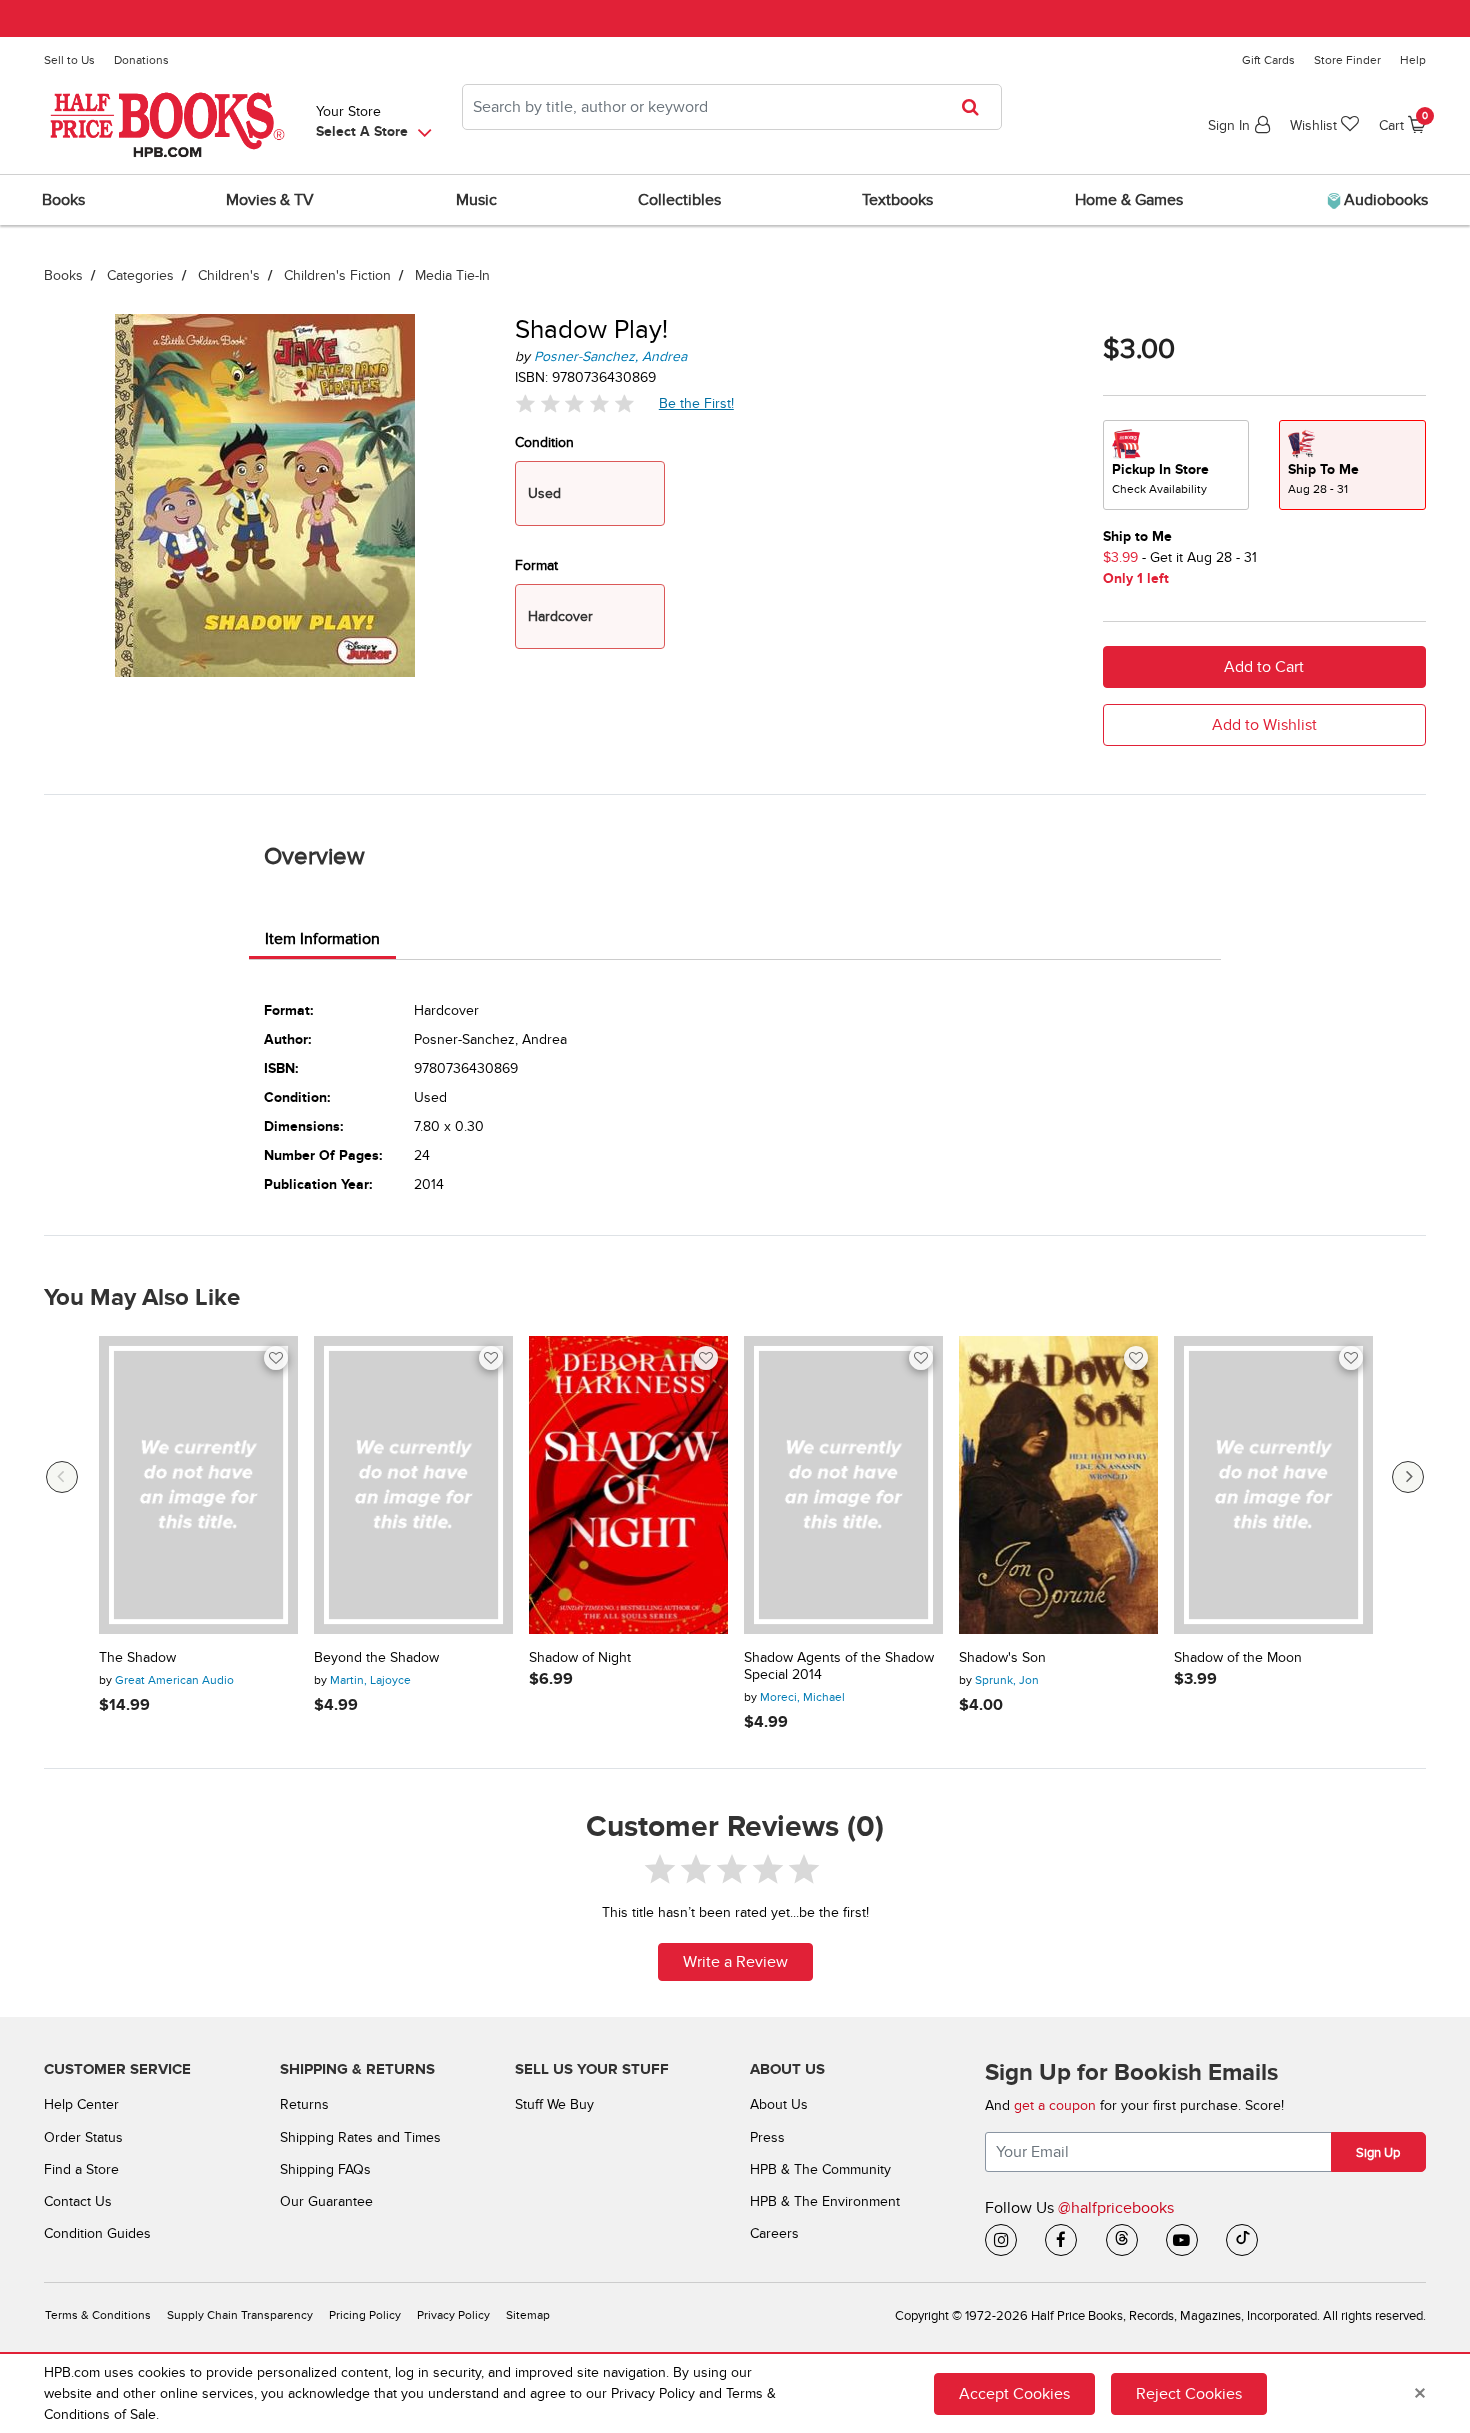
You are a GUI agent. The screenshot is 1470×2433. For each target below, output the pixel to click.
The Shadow (137, 1658)
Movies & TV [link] (270, 200)
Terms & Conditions (98, 2315)
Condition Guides (97, 2233)
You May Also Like (142, 1298)
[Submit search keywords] (976, 107)
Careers (774, 2233)
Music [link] (476, 200)
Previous (62, 1477)
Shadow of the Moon (1238, 1658)
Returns (304, 2104)
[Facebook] (1061, 2240)
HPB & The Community (820, 2169)
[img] (575, 403)
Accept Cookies (1014, 2394)
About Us (779, 2104)
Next (1408, 1477)
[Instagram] (1001, 2240)
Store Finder (1347, 60)
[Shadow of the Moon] (1273, 1485)
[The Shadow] (198, 1485)
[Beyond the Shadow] (413, 1485)
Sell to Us (69, 60)
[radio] (1176, 465)
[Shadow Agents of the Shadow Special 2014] (843, 1485)
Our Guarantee (326, 2201)
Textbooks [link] (897, 200)
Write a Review (735, 1962)
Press (767, 2137)
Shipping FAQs (325, 2169)
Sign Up (1378, 2153)
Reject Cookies (1189, 2394)
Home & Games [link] (1129, 200)
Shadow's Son (1002, 1658)
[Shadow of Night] (628, 1485)
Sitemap (528, 2315)
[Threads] (1122, 2240)
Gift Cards (1268, 60)
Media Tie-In (452, 275)
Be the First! (697, 403)
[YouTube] (1182, 2240)
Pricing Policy (365, 2315)
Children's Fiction (337, 275)
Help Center (81, 2104)
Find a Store (81, 2169)
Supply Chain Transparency (240, 2315)
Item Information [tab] (322, 939)
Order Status (83, 2137)
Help (1413, 60)
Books (63, 275)
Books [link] (63, 200)
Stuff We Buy (554, 2104)
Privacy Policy (453, 2315)
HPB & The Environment (825, 2201)
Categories (140, 275)
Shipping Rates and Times (360, 2137)
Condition (544, 442)
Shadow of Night (580, 1658)
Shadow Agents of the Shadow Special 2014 (839, 1666)
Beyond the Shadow (376, 1658)
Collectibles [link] (679, 200)
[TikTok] (1242, 2240)
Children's (229, 275)
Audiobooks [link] (1384, 200)
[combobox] (732, 107)
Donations (141, 60)
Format (536, 565)
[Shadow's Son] (1058, 1485)
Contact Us (78, 2201)
